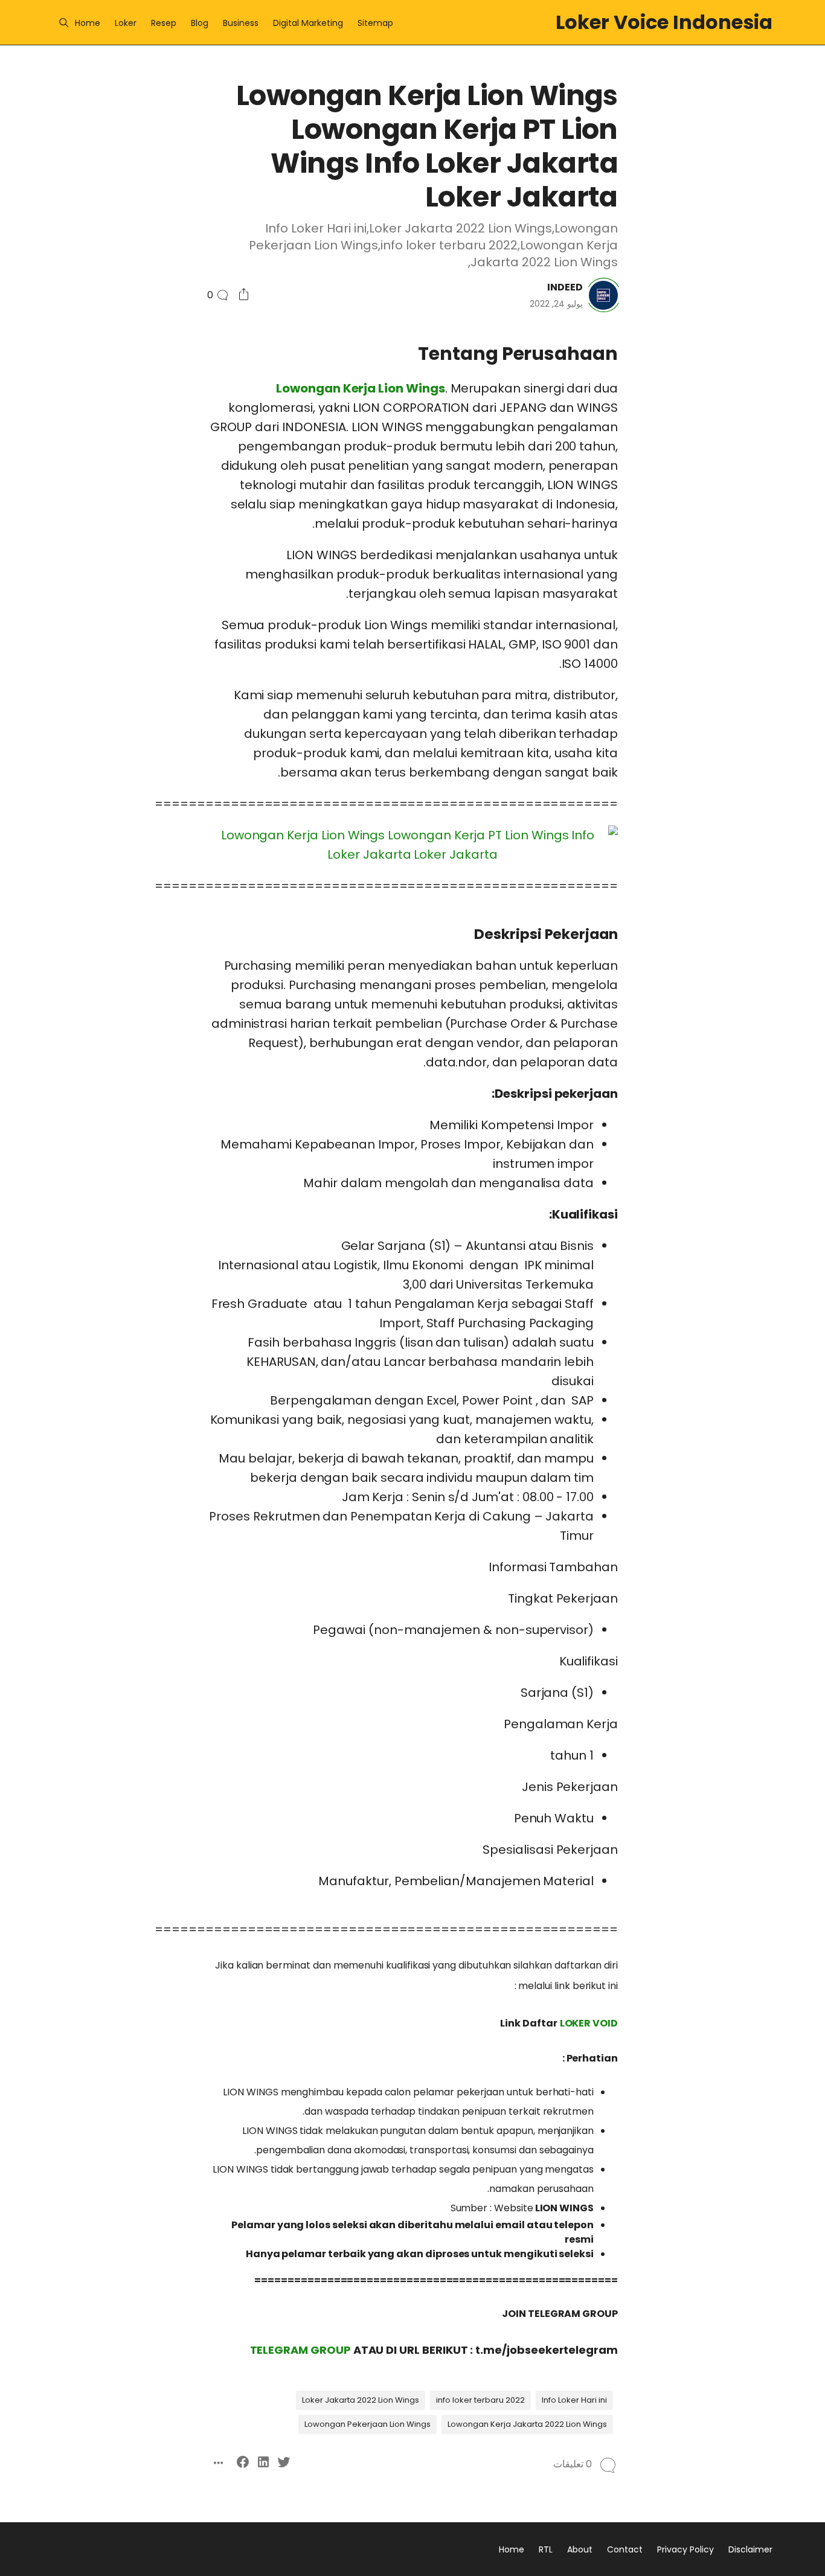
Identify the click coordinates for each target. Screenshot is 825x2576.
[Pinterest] (764, 1023)
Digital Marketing (308, 23)
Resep (164, 23)
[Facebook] (723, 1001)
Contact (625, 2549)
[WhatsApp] (743, 1023)
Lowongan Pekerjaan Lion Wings (368, 2424)
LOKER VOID (589, 2023)
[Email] (723, 1023)
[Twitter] (764, 1001)
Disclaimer (750, 2549)
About (580, 2549)
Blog (200, 23)
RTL (546, 2549)
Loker (126, 23)
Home (88, 23)
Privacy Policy (685, 2549)
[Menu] (64, 23)
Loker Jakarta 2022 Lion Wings (361, 2400)
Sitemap (375, 23)
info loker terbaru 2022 (480, 2400)
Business (241, 23)
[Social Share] (244, 295)
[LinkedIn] (743, 1001)
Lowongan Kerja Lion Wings (361, 388)
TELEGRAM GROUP (300, 2350)
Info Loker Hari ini (574, 2400)
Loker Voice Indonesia (664, 22)
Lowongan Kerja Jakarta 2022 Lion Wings (527, 2424)
